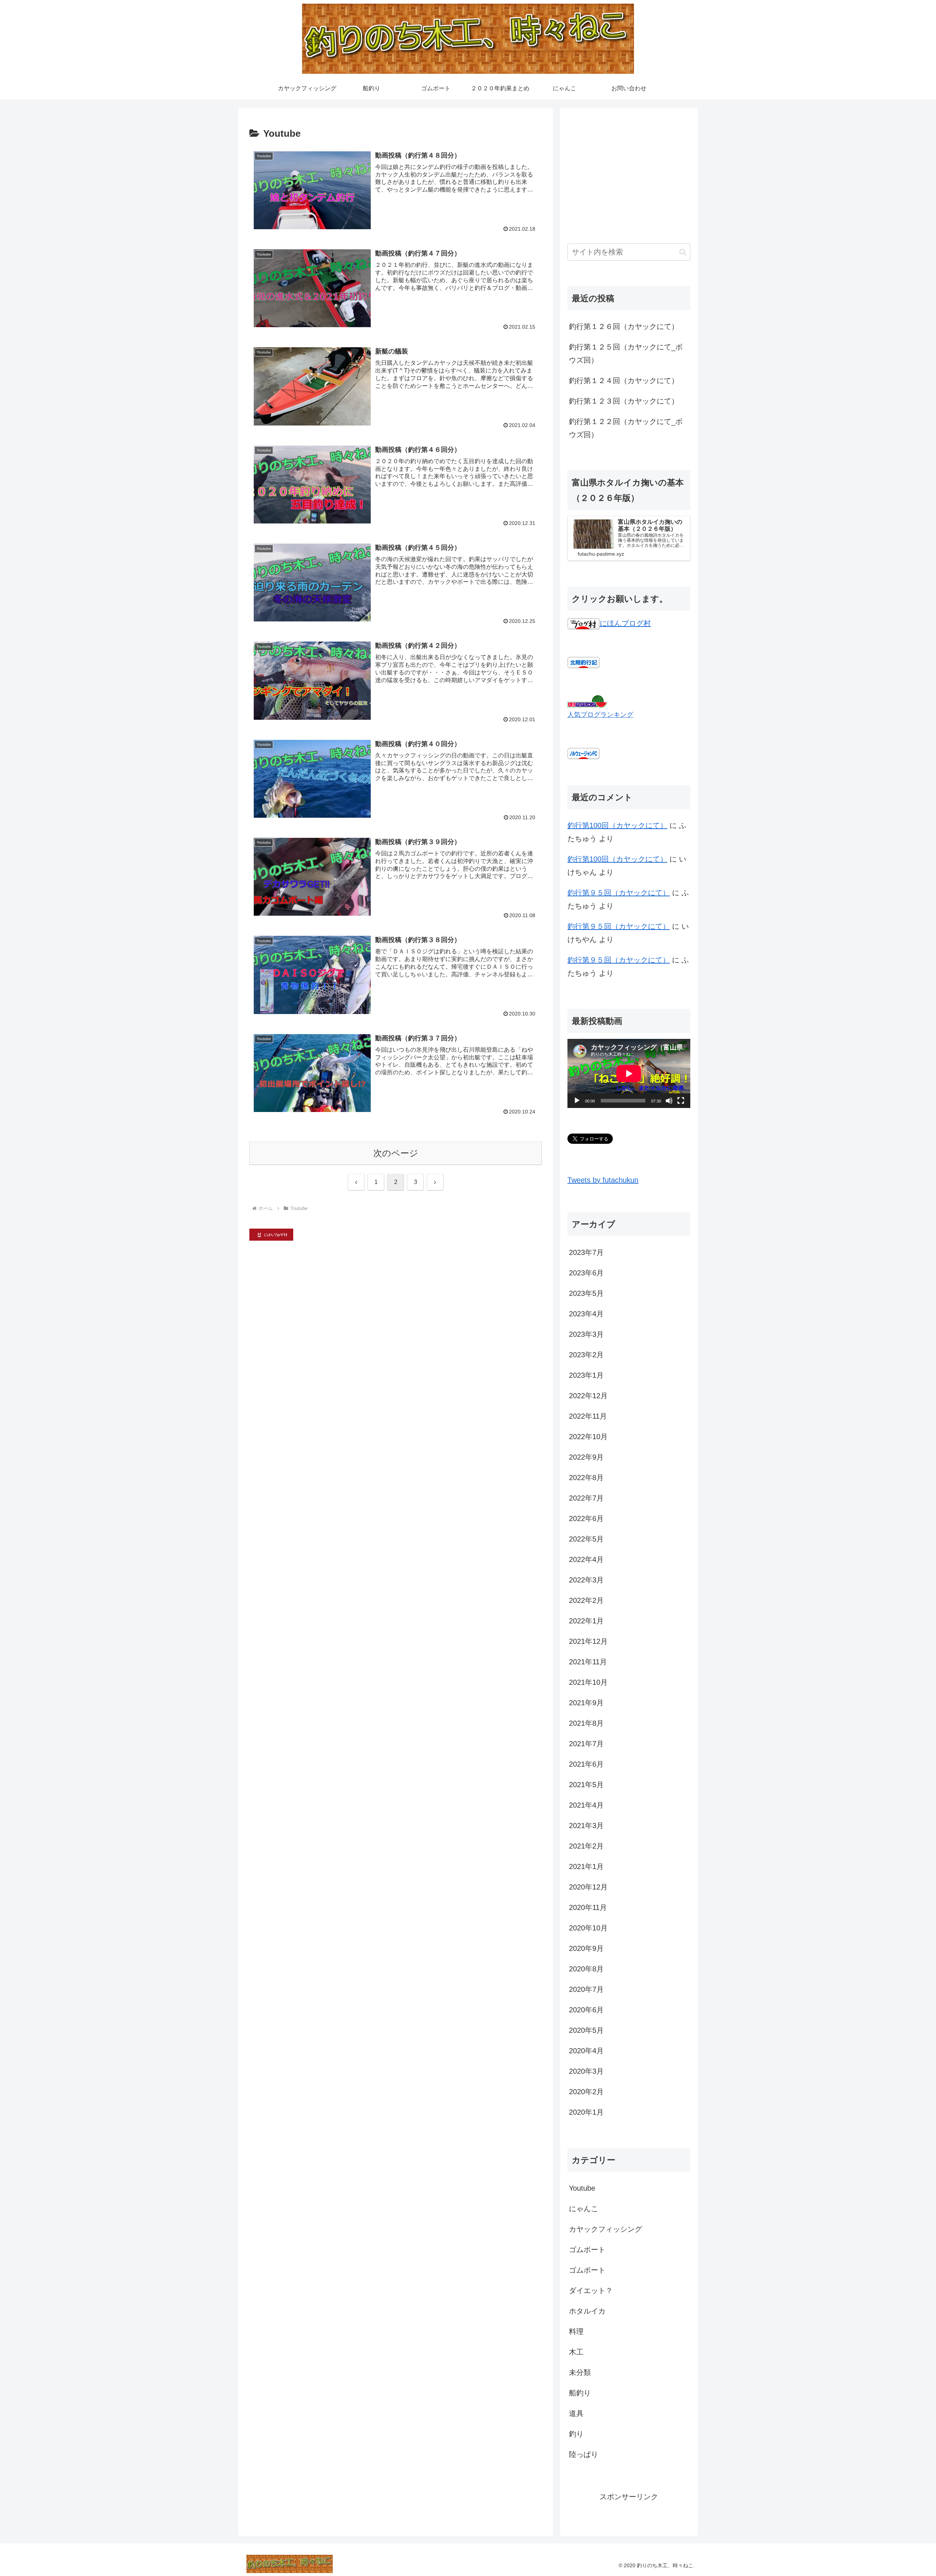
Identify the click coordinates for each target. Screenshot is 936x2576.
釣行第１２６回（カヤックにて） (624, 326)
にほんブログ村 (625, 623)
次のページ (396, 1153)
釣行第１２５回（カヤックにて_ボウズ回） (626, 353)
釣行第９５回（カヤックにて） (619, 893)
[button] (683, 252)
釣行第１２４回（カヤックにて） (624, 381)
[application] (629, 1073)
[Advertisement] (629, 167)
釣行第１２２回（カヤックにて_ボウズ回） (626, 428)
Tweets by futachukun (603, 1180)
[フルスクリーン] (681, 1101)
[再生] (577, 1101)
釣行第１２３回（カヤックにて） (624, 401)
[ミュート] (669, 1101)
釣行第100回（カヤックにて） (617, 825)
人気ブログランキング (600, 715)
